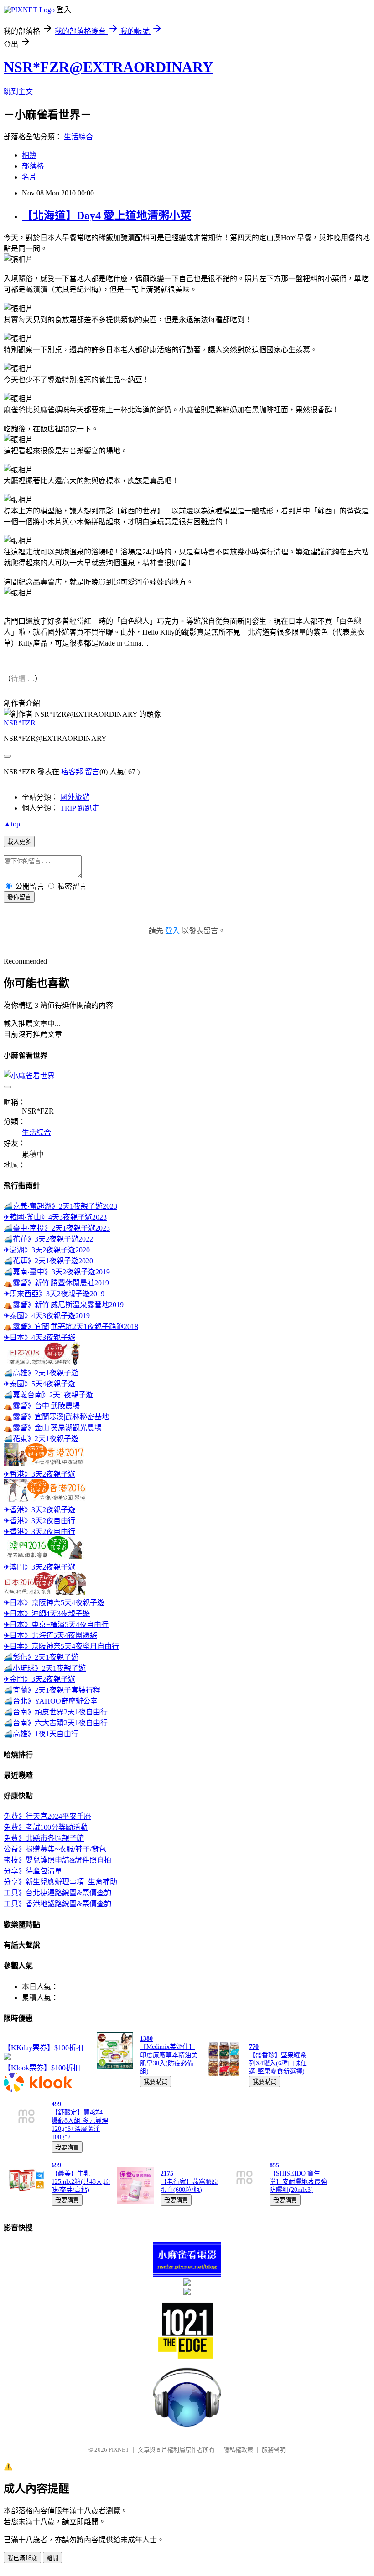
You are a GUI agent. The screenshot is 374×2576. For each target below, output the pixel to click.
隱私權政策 (238, 2450)
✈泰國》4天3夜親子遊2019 (47, 1316)
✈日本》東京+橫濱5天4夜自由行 (56, 1624)
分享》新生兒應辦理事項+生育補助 (60, 1882)
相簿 (29, 155)
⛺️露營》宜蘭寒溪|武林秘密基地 (56, 1417)
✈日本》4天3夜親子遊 (39, 1337)
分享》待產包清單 (33, 1871)
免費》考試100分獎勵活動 (46, 1827)
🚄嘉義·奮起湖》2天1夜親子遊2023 (60, 1206)
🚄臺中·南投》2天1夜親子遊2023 (57, 1228)
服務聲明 (274, 2450)
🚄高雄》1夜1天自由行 (41, 1734)
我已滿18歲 (22, 2558)
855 (274, 2165)
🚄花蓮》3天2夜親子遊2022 (48, 1239)
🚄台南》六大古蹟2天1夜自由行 (56, 1723)
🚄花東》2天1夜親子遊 (41, 1439)
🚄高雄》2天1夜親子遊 (41, 1373)
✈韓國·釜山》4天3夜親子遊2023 (55, 1217)
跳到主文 (18, 92)
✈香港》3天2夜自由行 (39, 1521)
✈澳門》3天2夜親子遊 (39, 1567)
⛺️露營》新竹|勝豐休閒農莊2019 (56, 1283)
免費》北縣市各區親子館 (44, 1838)
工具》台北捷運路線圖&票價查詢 (57, 1893)
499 (56, 2104)
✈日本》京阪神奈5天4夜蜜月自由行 (61, 1646)
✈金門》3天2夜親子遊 (39, 1679)
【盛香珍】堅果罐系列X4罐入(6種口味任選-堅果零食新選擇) (278, 2063)
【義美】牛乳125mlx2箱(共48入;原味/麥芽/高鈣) (81, 2182)
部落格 (33, 166)
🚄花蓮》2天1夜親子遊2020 (48, 1261)
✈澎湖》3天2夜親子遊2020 (47, 1250)
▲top (12, 824)
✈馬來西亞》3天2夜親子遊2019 (54, 1294)
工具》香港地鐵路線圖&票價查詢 (57, 1904)
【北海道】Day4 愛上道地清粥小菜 (106, 216)
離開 (52, 2558)
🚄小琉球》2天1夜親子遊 (45, 1668)
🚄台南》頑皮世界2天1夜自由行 (56, 1712)
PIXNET (119, 2450)
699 (56, 2165)
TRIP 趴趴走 (80, 808)
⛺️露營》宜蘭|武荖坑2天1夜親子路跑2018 (71, 1326)
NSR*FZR (20, 723)
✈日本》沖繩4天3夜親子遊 (47, 1614)
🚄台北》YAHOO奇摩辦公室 (51, 1701)
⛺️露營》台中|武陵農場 (42, 1406)
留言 (92, 772)
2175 (167, 2173)
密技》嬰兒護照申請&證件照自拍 (57, 1860)
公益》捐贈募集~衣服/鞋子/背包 (55, 1849)
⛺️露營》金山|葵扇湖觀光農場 (53, 1428)
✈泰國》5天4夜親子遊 (39, 1384)
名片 (29, 177)
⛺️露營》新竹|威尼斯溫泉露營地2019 (64, 1305)
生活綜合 (78, 137)
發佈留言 (19, 897)
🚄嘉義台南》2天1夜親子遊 (48, 1395)
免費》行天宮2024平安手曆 (47, 1816)
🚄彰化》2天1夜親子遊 (41, 1657)
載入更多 (19, 842)
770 (254, 2047)
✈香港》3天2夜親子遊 (39, 1474)
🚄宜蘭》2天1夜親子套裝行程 (52, 1690)
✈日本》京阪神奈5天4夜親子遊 (54, 1603)
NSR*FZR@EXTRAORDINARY (108, 67)
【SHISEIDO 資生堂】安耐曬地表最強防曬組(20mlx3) (298, 2182)
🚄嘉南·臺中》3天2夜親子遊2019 (57, 1272)
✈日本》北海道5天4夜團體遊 (50, 1635)
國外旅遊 (75, 797)
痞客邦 (72, 772)
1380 (146, 2039)
